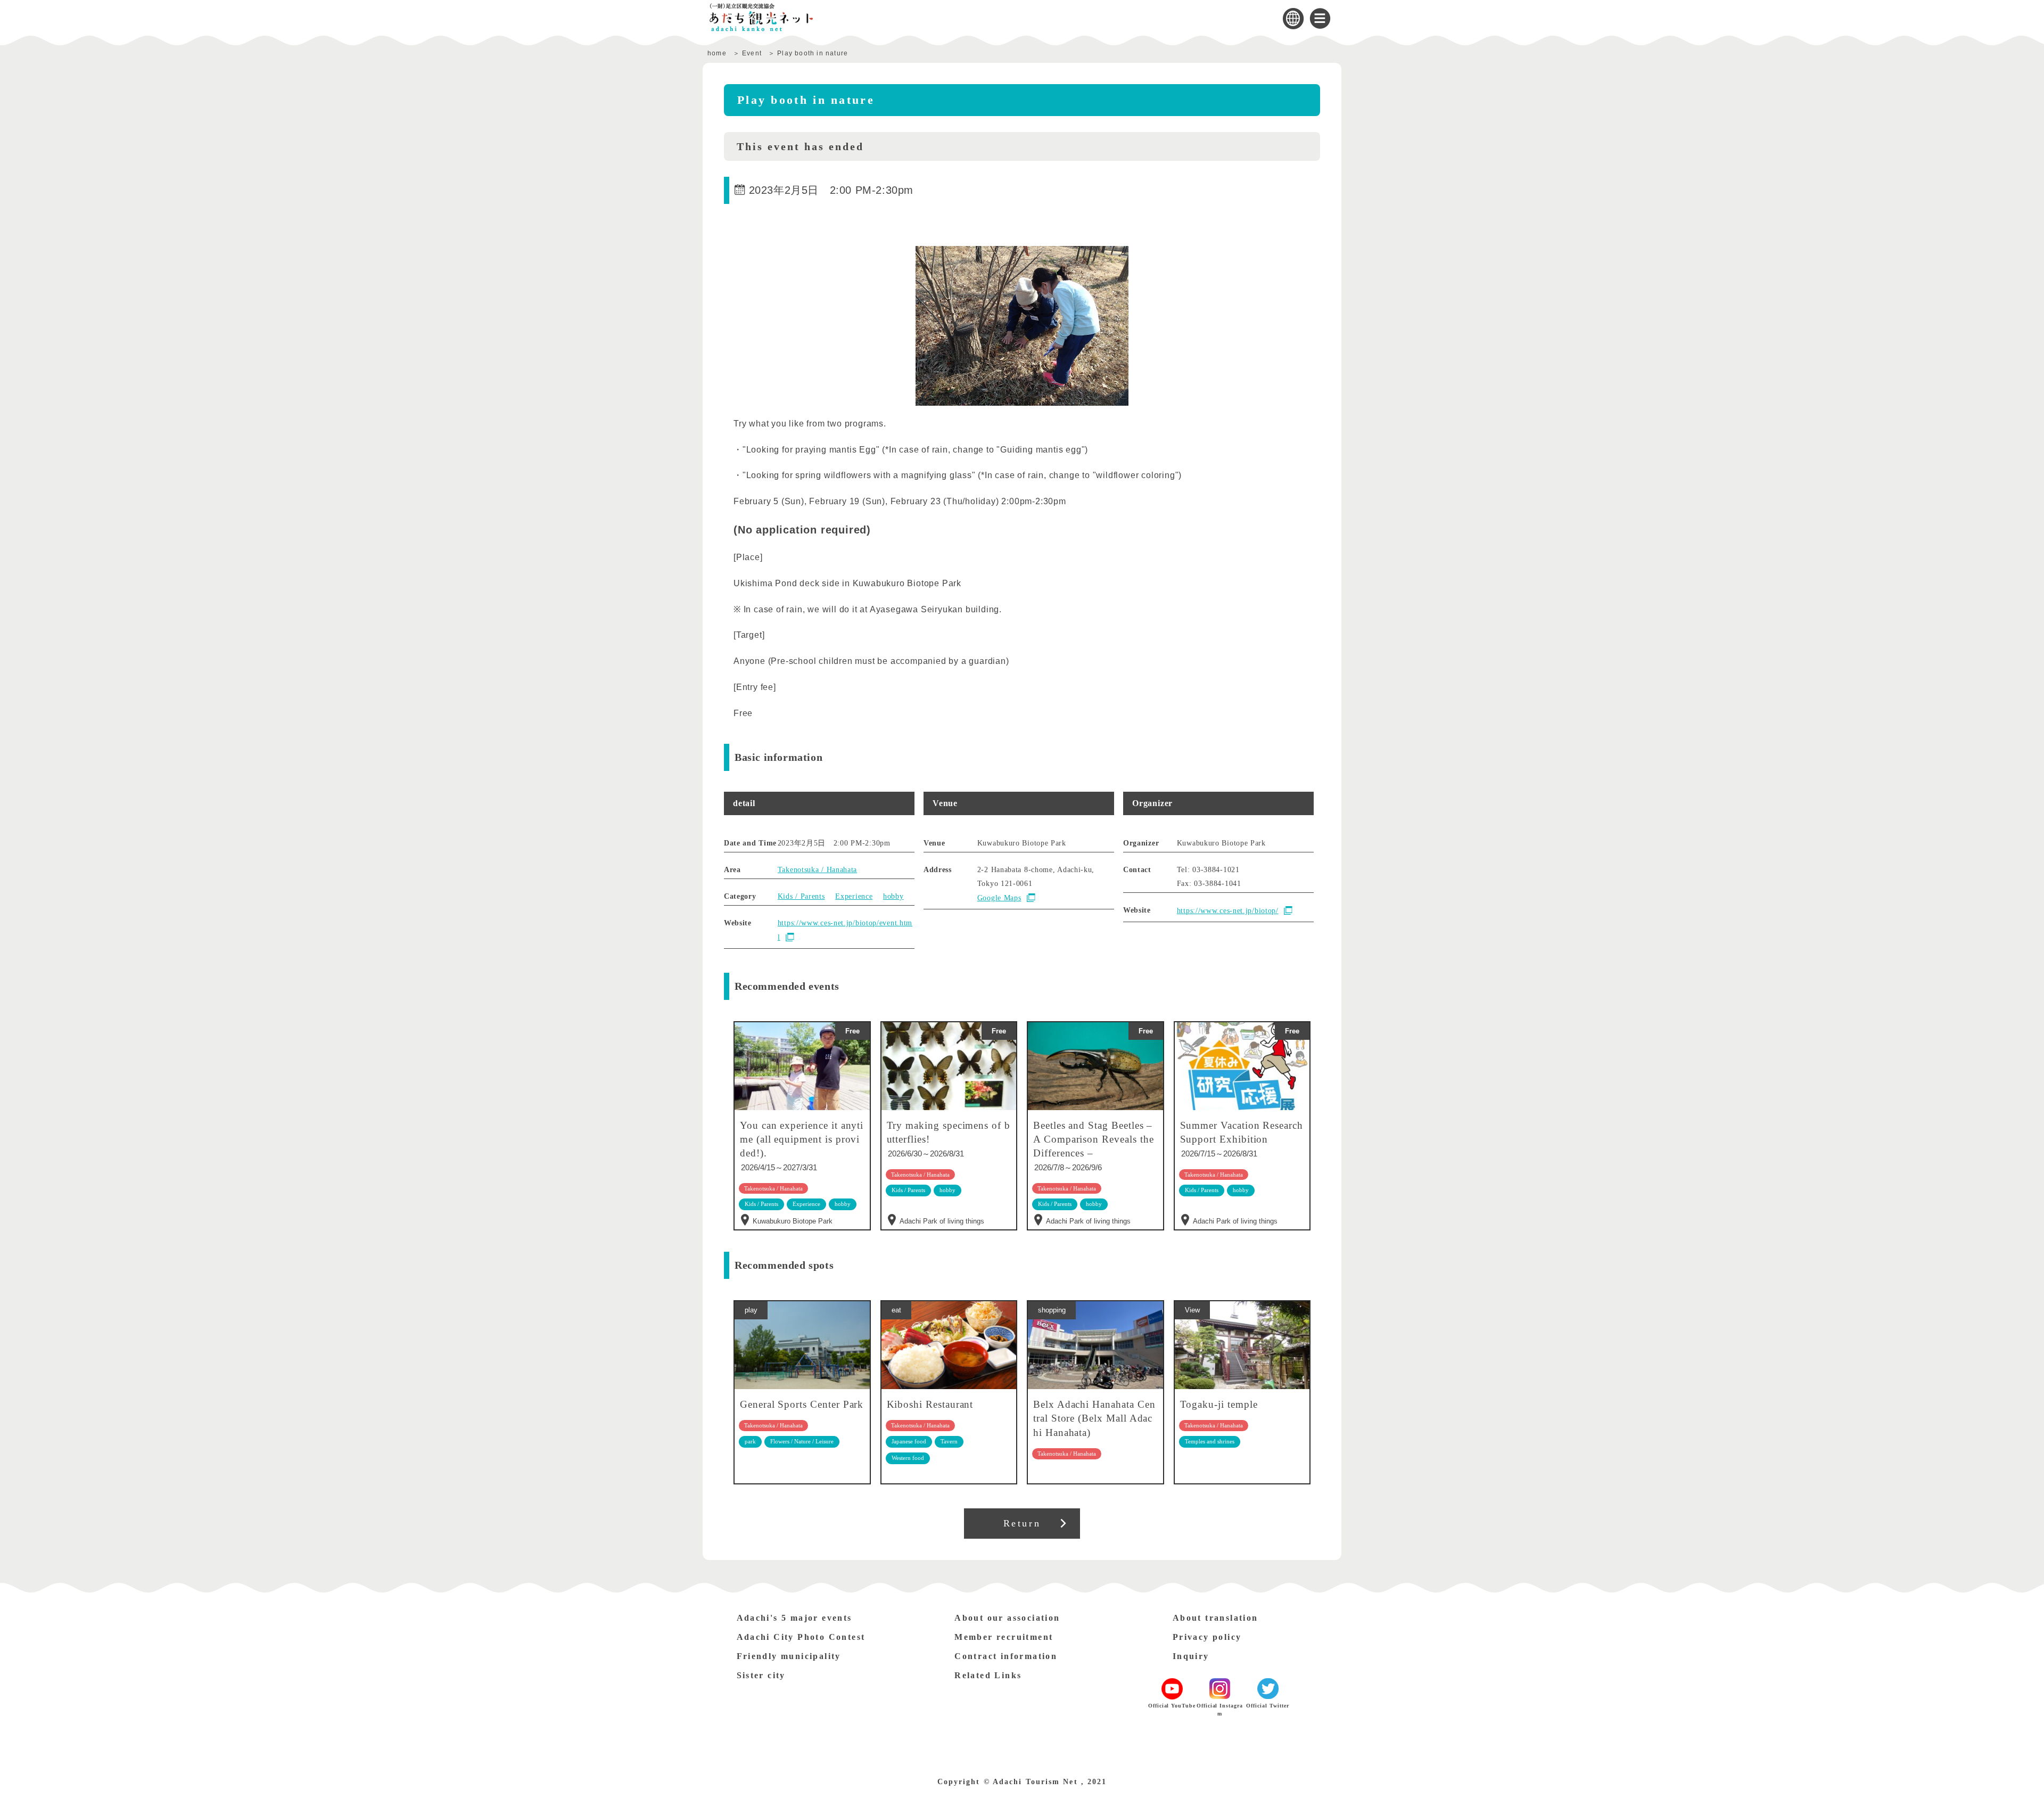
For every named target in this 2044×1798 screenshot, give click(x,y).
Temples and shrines (1210, 1441)
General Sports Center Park (802, 1404)
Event (752, 53)
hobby (893, 896)
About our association (1007, 1618)
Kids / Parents (801, 896)
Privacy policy (1207, 1637)
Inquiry (1191, 1656)
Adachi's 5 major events (794, 1618)
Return (1022, 1523)
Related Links (988, 1675)
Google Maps (999, 898)
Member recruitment (1004, 1637)
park (750, 1441)
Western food (908, 1458)
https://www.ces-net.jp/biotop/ (1228, 911)
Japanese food (909, 1441)
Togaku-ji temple (1219, 1404)
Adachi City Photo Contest (801, 1637)
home (717, 53)
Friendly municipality (789, 1656)
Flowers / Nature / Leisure (802, 1441)
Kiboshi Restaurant (930, 1404)
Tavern (949, 1441)
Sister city (761, 1675)
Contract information (1006, 1656)
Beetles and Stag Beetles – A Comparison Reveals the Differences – (1093, 1139)
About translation (1215, 1618)
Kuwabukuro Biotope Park (793, 1221)
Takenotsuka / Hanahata (817, 870)
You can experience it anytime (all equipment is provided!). (802, 1139)
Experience (854, 896)
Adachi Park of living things (942, 1221)
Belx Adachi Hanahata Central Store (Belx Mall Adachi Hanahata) (1094, 1418)
